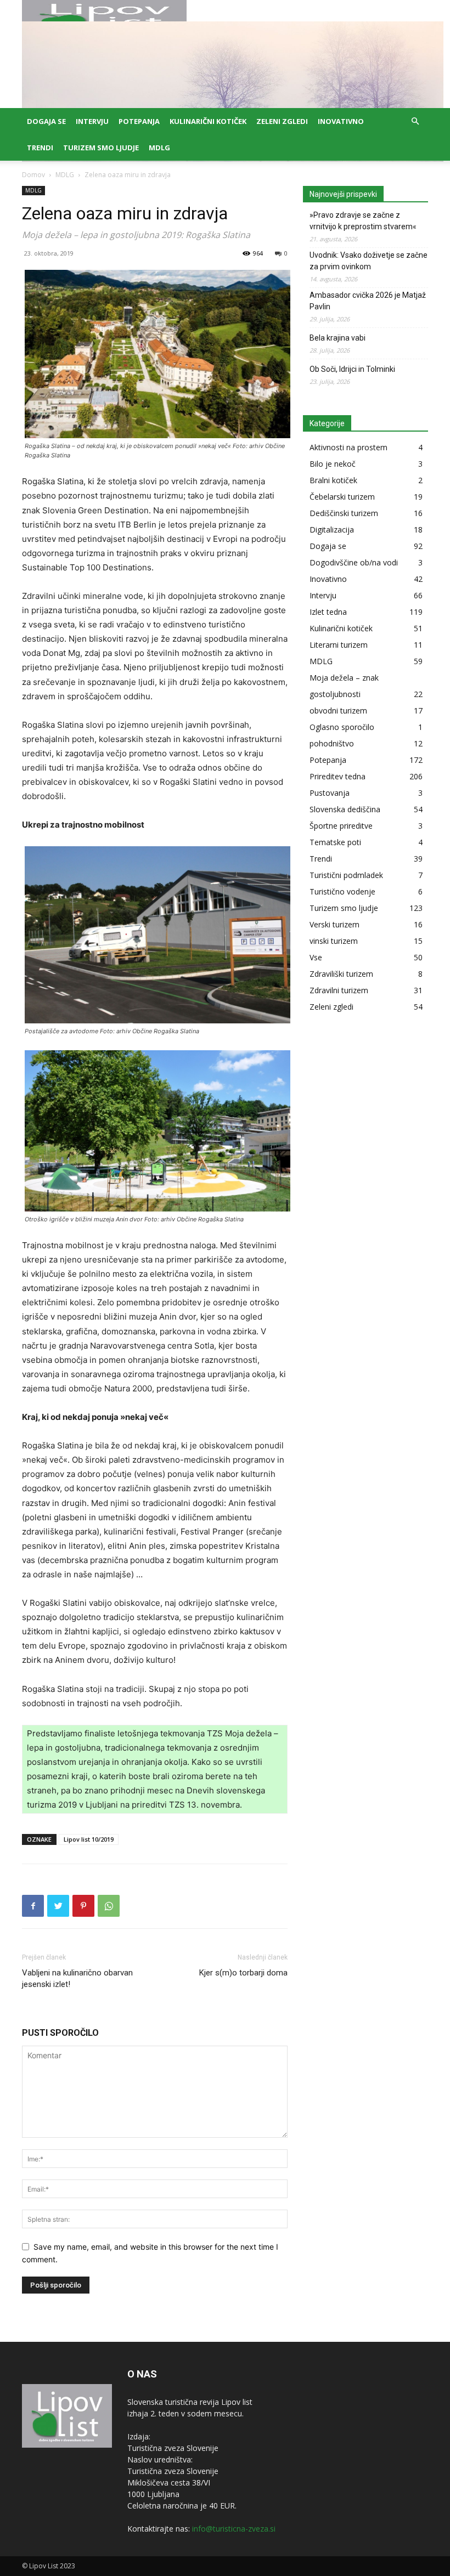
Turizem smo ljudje (101, 148)
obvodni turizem (338, 710)
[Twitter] (58, 1906)
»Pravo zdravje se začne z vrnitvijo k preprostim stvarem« (363, 221)
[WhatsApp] (109, 1906)
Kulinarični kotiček (208, 121)
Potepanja (139, 121)
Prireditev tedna (337, 776)
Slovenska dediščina (345, 809)
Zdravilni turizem (339, 990)
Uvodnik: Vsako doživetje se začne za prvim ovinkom (369, 261)
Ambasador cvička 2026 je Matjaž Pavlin (368, 301)
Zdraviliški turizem (341, 974)
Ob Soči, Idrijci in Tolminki (352, 369)
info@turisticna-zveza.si (234, 2529)
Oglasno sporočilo (342, 727)
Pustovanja (330, 793)
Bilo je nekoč (333, 464)
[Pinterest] (83, 1906)
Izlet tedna (328, 612)
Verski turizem (334, 924)
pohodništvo (332, 743)
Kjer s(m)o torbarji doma (243, 1973)
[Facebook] (33, 1906)
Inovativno (341, 121)
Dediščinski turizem (344, 513)
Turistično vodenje (342, 891)
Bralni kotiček (333, 480)
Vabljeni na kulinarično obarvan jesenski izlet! (77, 1978)
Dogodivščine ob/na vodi (354, 562)
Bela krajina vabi (337, 338)
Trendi (40, 148)
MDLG (159, 148)
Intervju (92, 121)
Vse (316, 957)
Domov (33, 175)
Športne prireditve (341, 826)
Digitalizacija (332, 530)
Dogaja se (46, 121)
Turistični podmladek (346, 875)
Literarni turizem (339, 645)
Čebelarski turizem (342, 497)
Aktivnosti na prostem (348, 447)
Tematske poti (335, 842)
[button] (415, 121)
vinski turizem (334, 941)
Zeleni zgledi (282, 121)
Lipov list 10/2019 (89, 1839)
